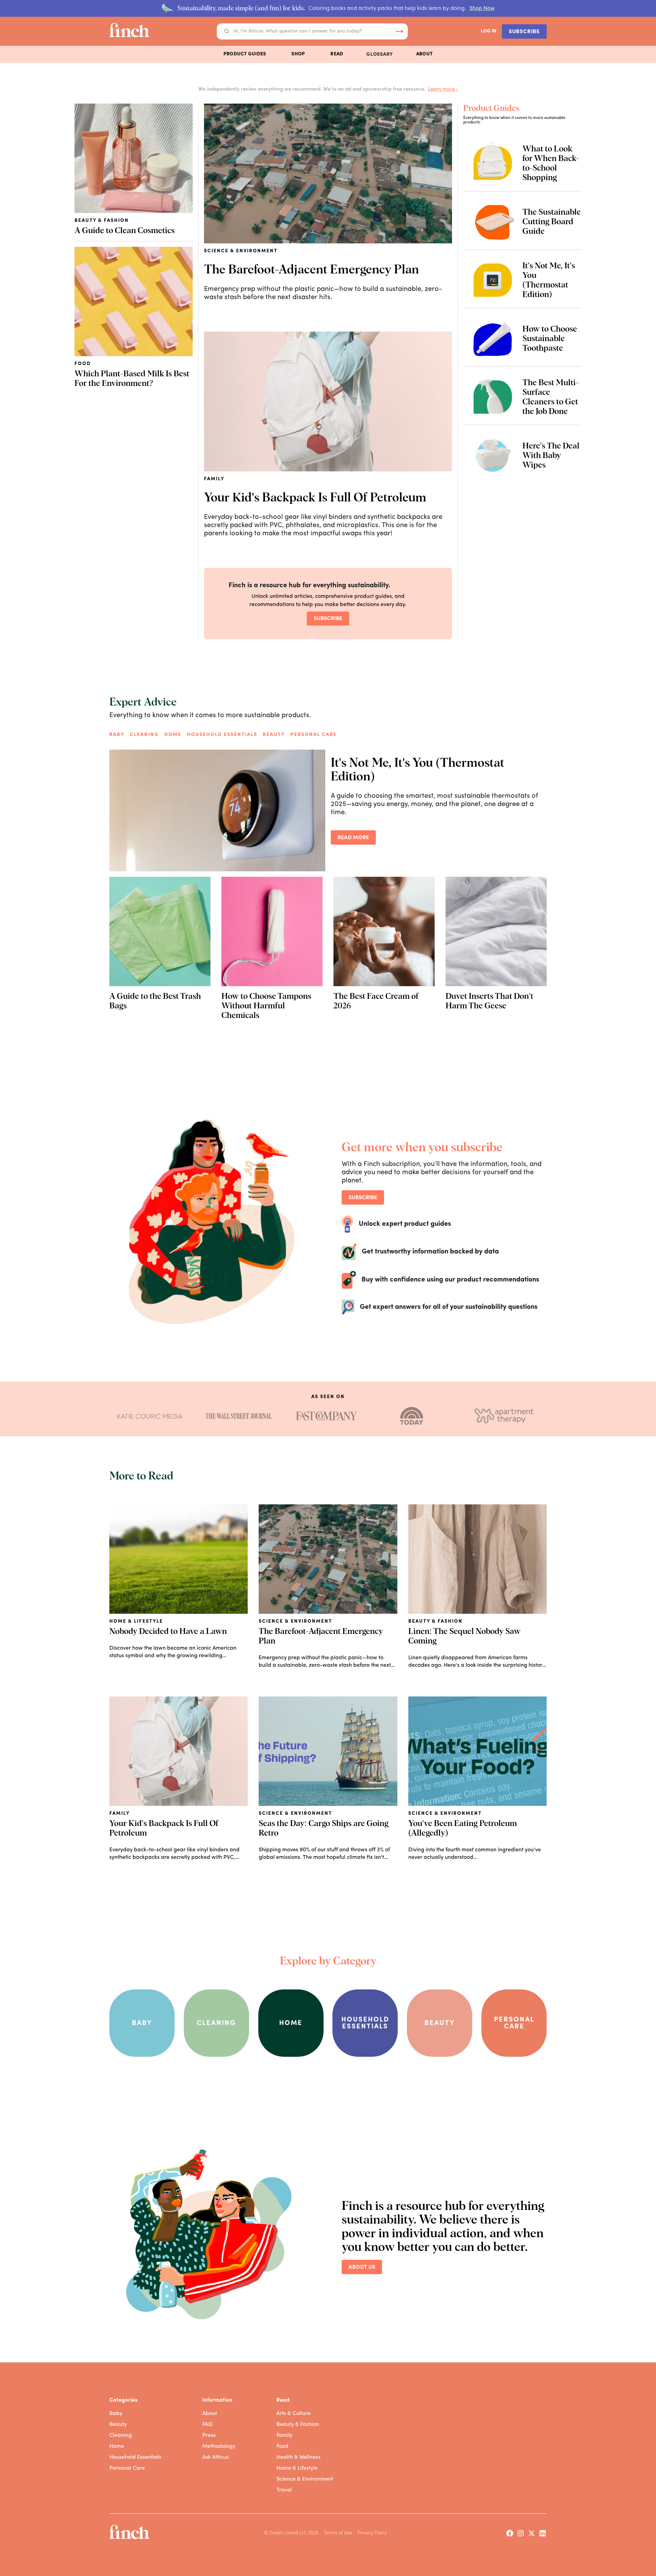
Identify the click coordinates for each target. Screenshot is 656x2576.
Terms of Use (338, 2533)
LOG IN (489, 31)
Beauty (274, 735)
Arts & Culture (293, 2414)
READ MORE (353, 838)
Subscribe (328, 619)
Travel (284, 2490)
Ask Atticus (215, 2457)
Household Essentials (135, 2457)
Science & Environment (305, 2479)
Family (284, 2436)
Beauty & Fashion (298, 2425)
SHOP (298, 54)
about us (362, 2267)
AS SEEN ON (328, 1397)
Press (209, 2436)
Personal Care (314, 735)
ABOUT (424, 54)
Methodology (219, 2446)
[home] (129, 31)
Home (173, 735)
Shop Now (482, 9)
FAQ (207, 2425)
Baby (117, 735)
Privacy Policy (372, 2533)
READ (337, 54)
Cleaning (144, 735)
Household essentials (222, 735)
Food (282, 2446)
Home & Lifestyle (297, 2468)
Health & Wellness (298, 2457)
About (210, 2414)
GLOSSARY (380, 55)
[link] (150, 1416)
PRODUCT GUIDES (245, 54)
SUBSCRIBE (524, 32)
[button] (245, 54)
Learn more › (443, 89)
